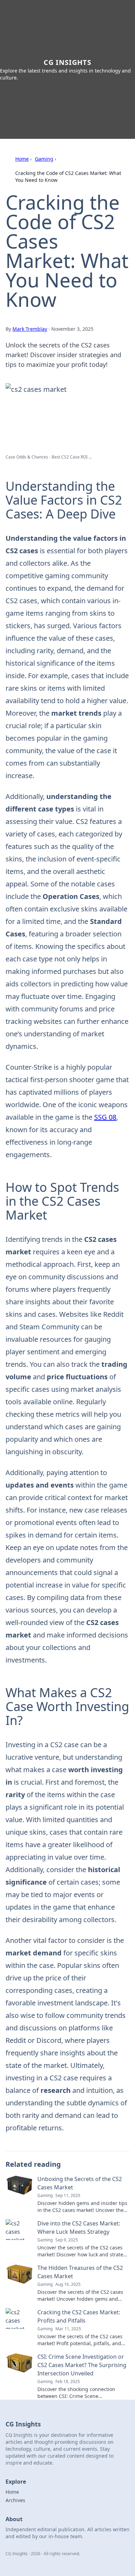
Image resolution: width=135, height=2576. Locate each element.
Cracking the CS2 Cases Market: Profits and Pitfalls (79, 2316)
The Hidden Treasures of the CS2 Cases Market (80, 2272)
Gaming (44, 159)
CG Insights (67, 62)
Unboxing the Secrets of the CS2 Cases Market (80, 2183)
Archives (15, 2500)
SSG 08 (105, 1117)
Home (22, 159)
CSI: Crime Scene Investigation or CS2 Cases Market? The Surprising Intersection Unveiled (82, 2365)
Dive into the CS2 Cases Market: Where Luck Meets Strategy (79, 2228)
